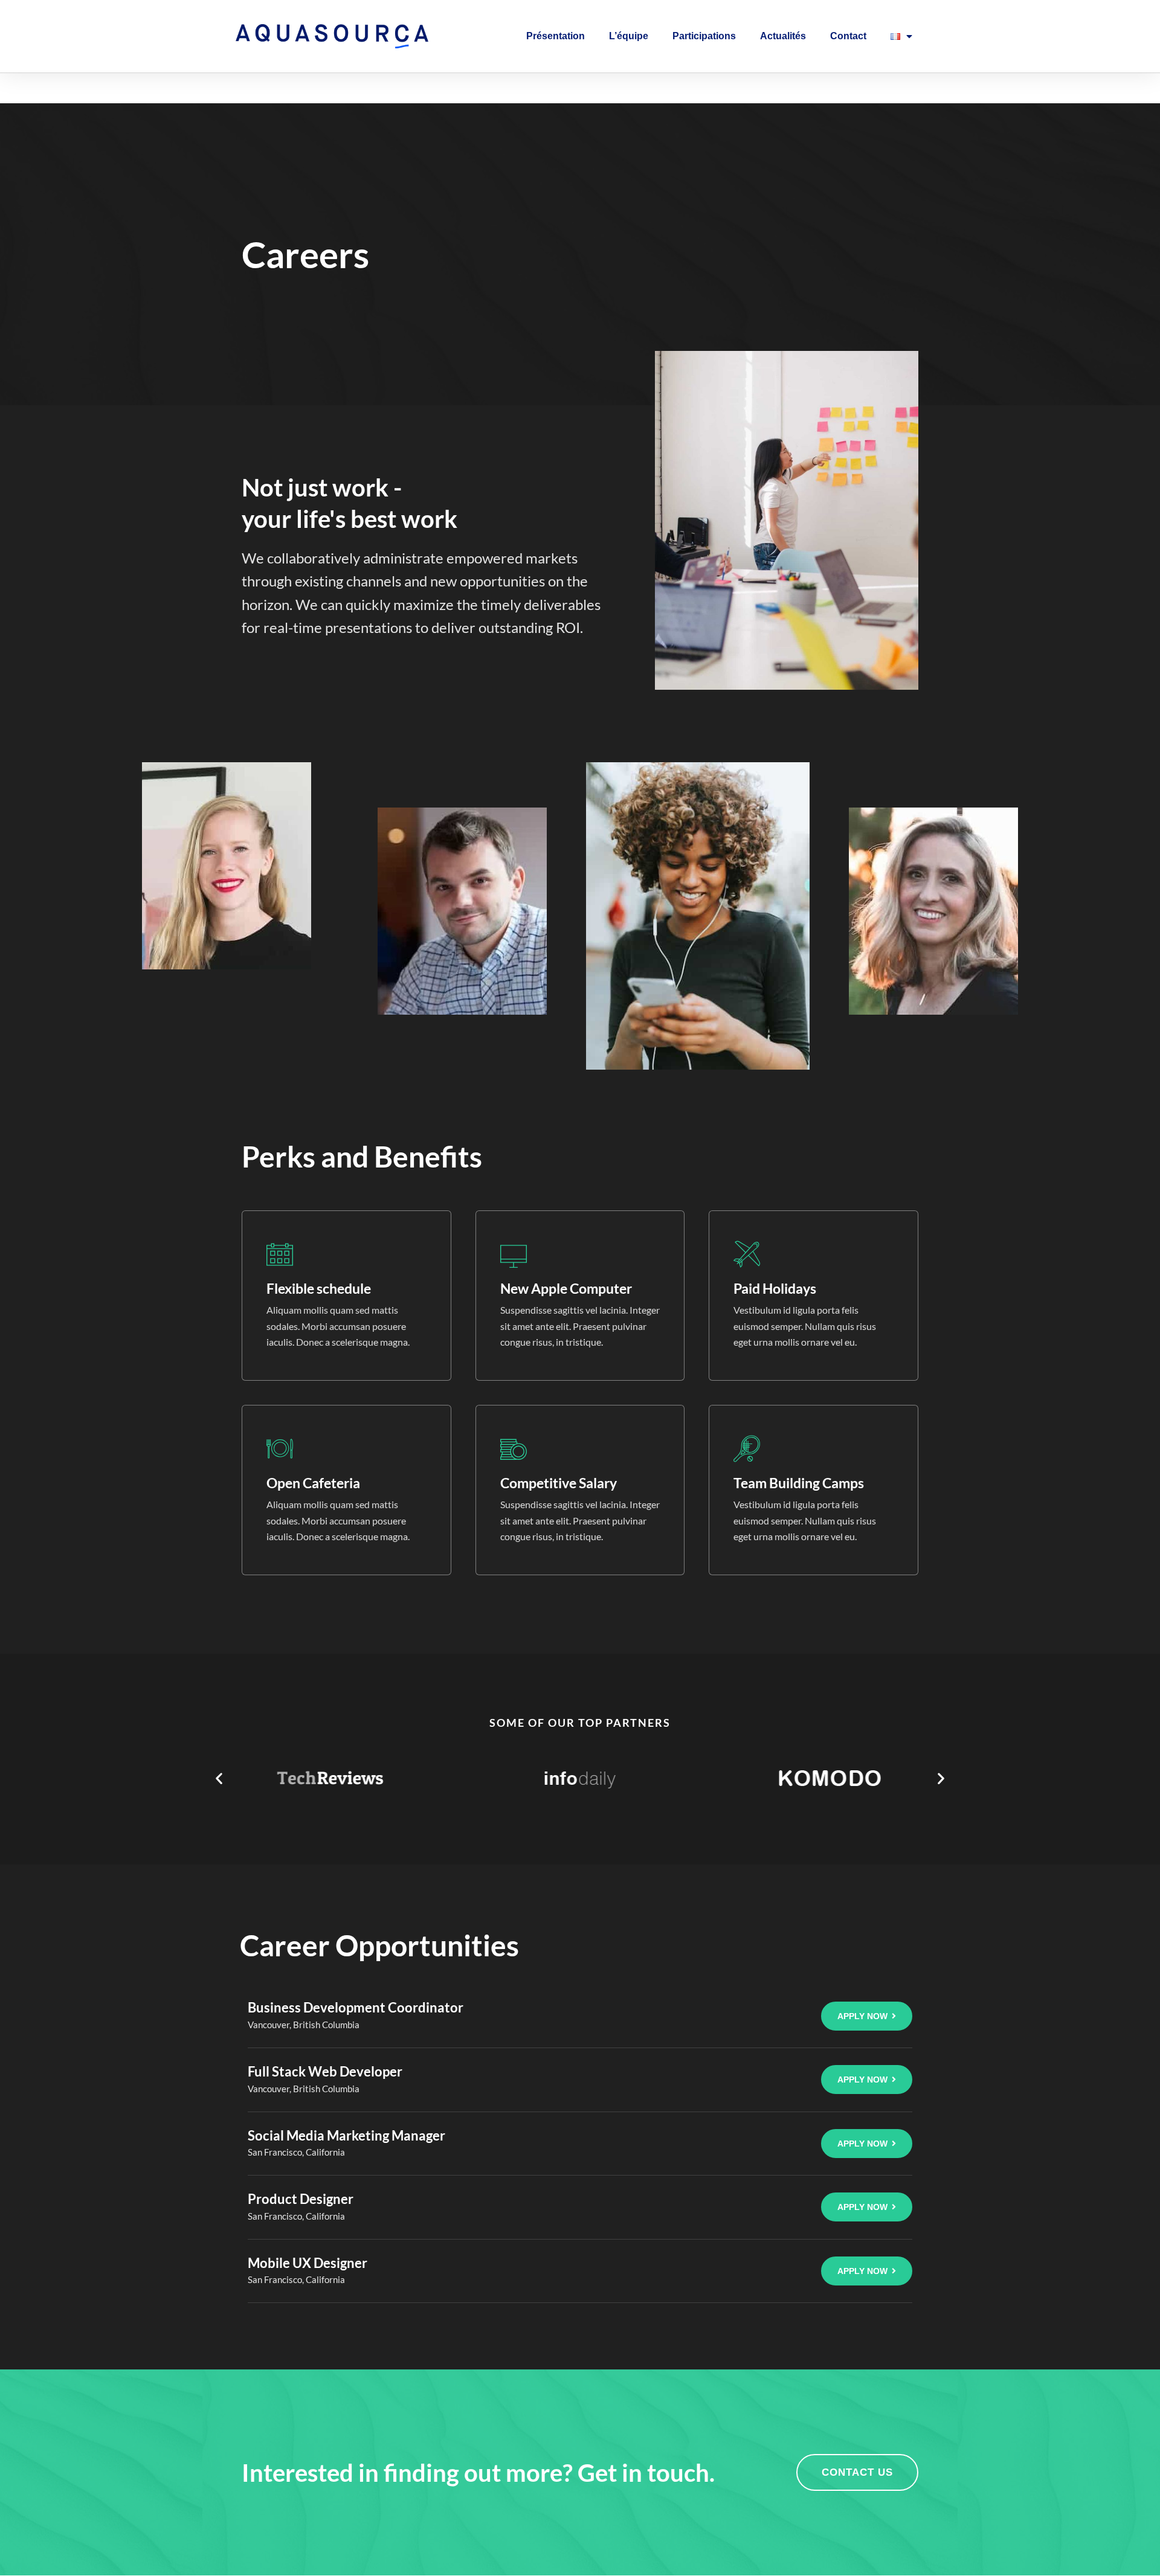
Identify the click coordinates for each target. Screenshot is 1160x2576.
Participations (704, 36)
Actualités (783, 36)
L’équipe (629, 36)
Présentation (556, 36)
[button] (219, 1778)
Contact (848, 36)
